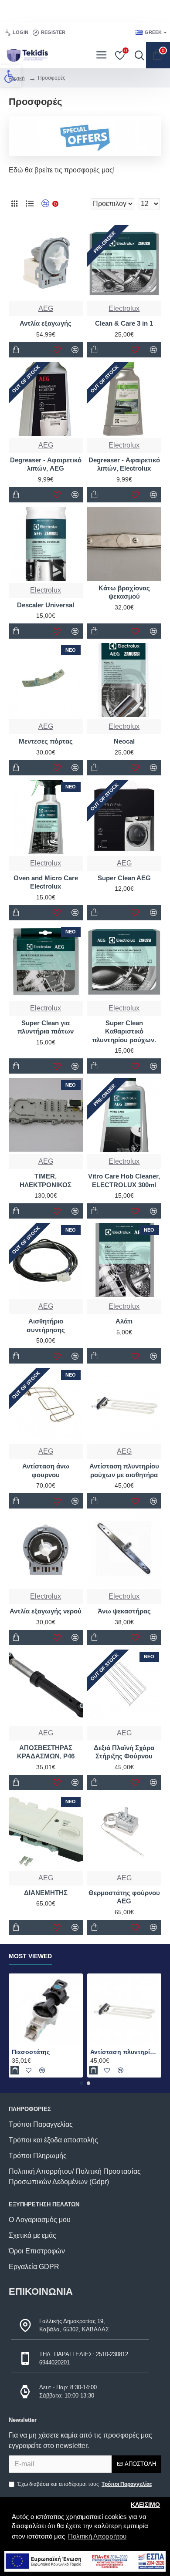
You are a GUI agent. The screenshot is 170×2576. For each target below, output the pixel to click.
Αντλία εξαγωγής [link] (46, 323)
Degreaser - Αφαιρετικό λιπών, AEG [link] (46, 464)
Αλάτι (124, 1321)
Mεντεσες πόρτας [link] (46, 741)
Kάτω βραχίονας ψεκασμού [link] (124, 592)
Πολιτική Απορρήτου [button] (97, 2536)
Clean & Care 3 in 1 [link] (124, 323)
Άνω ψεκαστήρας (124, 1611)
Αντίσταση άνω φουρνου (46, 1470)
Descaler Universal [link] (46, 605)
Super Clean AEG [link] (124, 878)
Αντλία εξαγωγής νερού (46, 1611)
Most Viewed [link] (30, 1956)
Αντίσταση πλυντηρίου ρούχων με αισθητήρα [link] (124, 2052)
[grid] (14, 204)
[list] (29, 204)
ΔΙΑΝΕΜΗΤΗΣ (46, 1893)
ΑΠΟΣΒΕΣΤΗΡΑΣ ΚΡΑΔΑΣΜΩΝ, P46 (46, 1752)
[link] (10, 76)
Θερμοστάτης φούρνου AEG (124, 1897)
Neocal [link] (124, 741)
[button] (82, 2083)
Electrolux (124, 1161)
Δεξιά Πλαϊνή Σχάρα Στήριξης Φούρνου (124, 1752)
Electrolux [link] (124, 308)
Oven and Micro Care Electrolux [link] (46, 882)
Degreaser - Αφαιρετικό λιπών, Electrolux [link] (124, 464)
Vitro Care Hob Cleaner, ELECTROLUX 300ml (124, 1180)
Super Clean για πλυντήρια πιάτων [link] (46, 1027)
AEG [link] (46, 308)
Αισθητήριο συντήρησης (46, 1325)
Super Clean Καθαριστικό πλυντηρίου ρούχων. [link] (124, 1031)
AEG (46, 1161)
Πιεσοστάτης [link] (31, 2052)
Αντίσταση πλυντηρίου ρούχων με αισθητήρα (124, 1470)
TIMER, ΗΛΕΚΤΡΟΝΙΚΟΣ (46, 1180)
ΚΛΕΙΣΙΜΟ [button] (145, 2505)
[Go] (137, 55)
